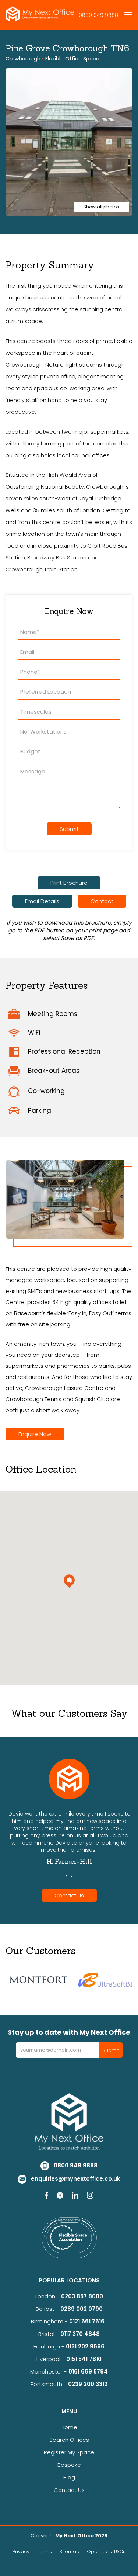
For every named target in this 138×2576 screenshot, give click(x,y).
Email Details (42, 901)
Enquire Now (35, 1434)
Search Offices (69, 2440)
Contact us (69, 1896)
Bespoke (69, 2465)
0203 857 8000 (82, 2296)
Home (69, 2427)
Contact (102, 901)
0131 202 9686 (85, 2346)
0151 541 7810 (84, 2359)
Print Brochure (69, 883)
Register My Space (69, 2452)
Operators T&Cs (106, 2551)
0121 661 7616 (88, 2321)
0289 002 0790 (82, 2309)
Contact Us (69, 2490)
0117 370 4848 (80, 2334)
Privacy (21, 2551)
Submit (69, 829)
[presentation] (67, 1876)
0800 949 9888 (98, 15)
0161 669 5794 (88, 2372)
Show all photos (101, 207)
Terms (44, 2551)
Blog (69, 2477)
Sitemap (69, 2551)
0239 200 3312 (88, 2384)
